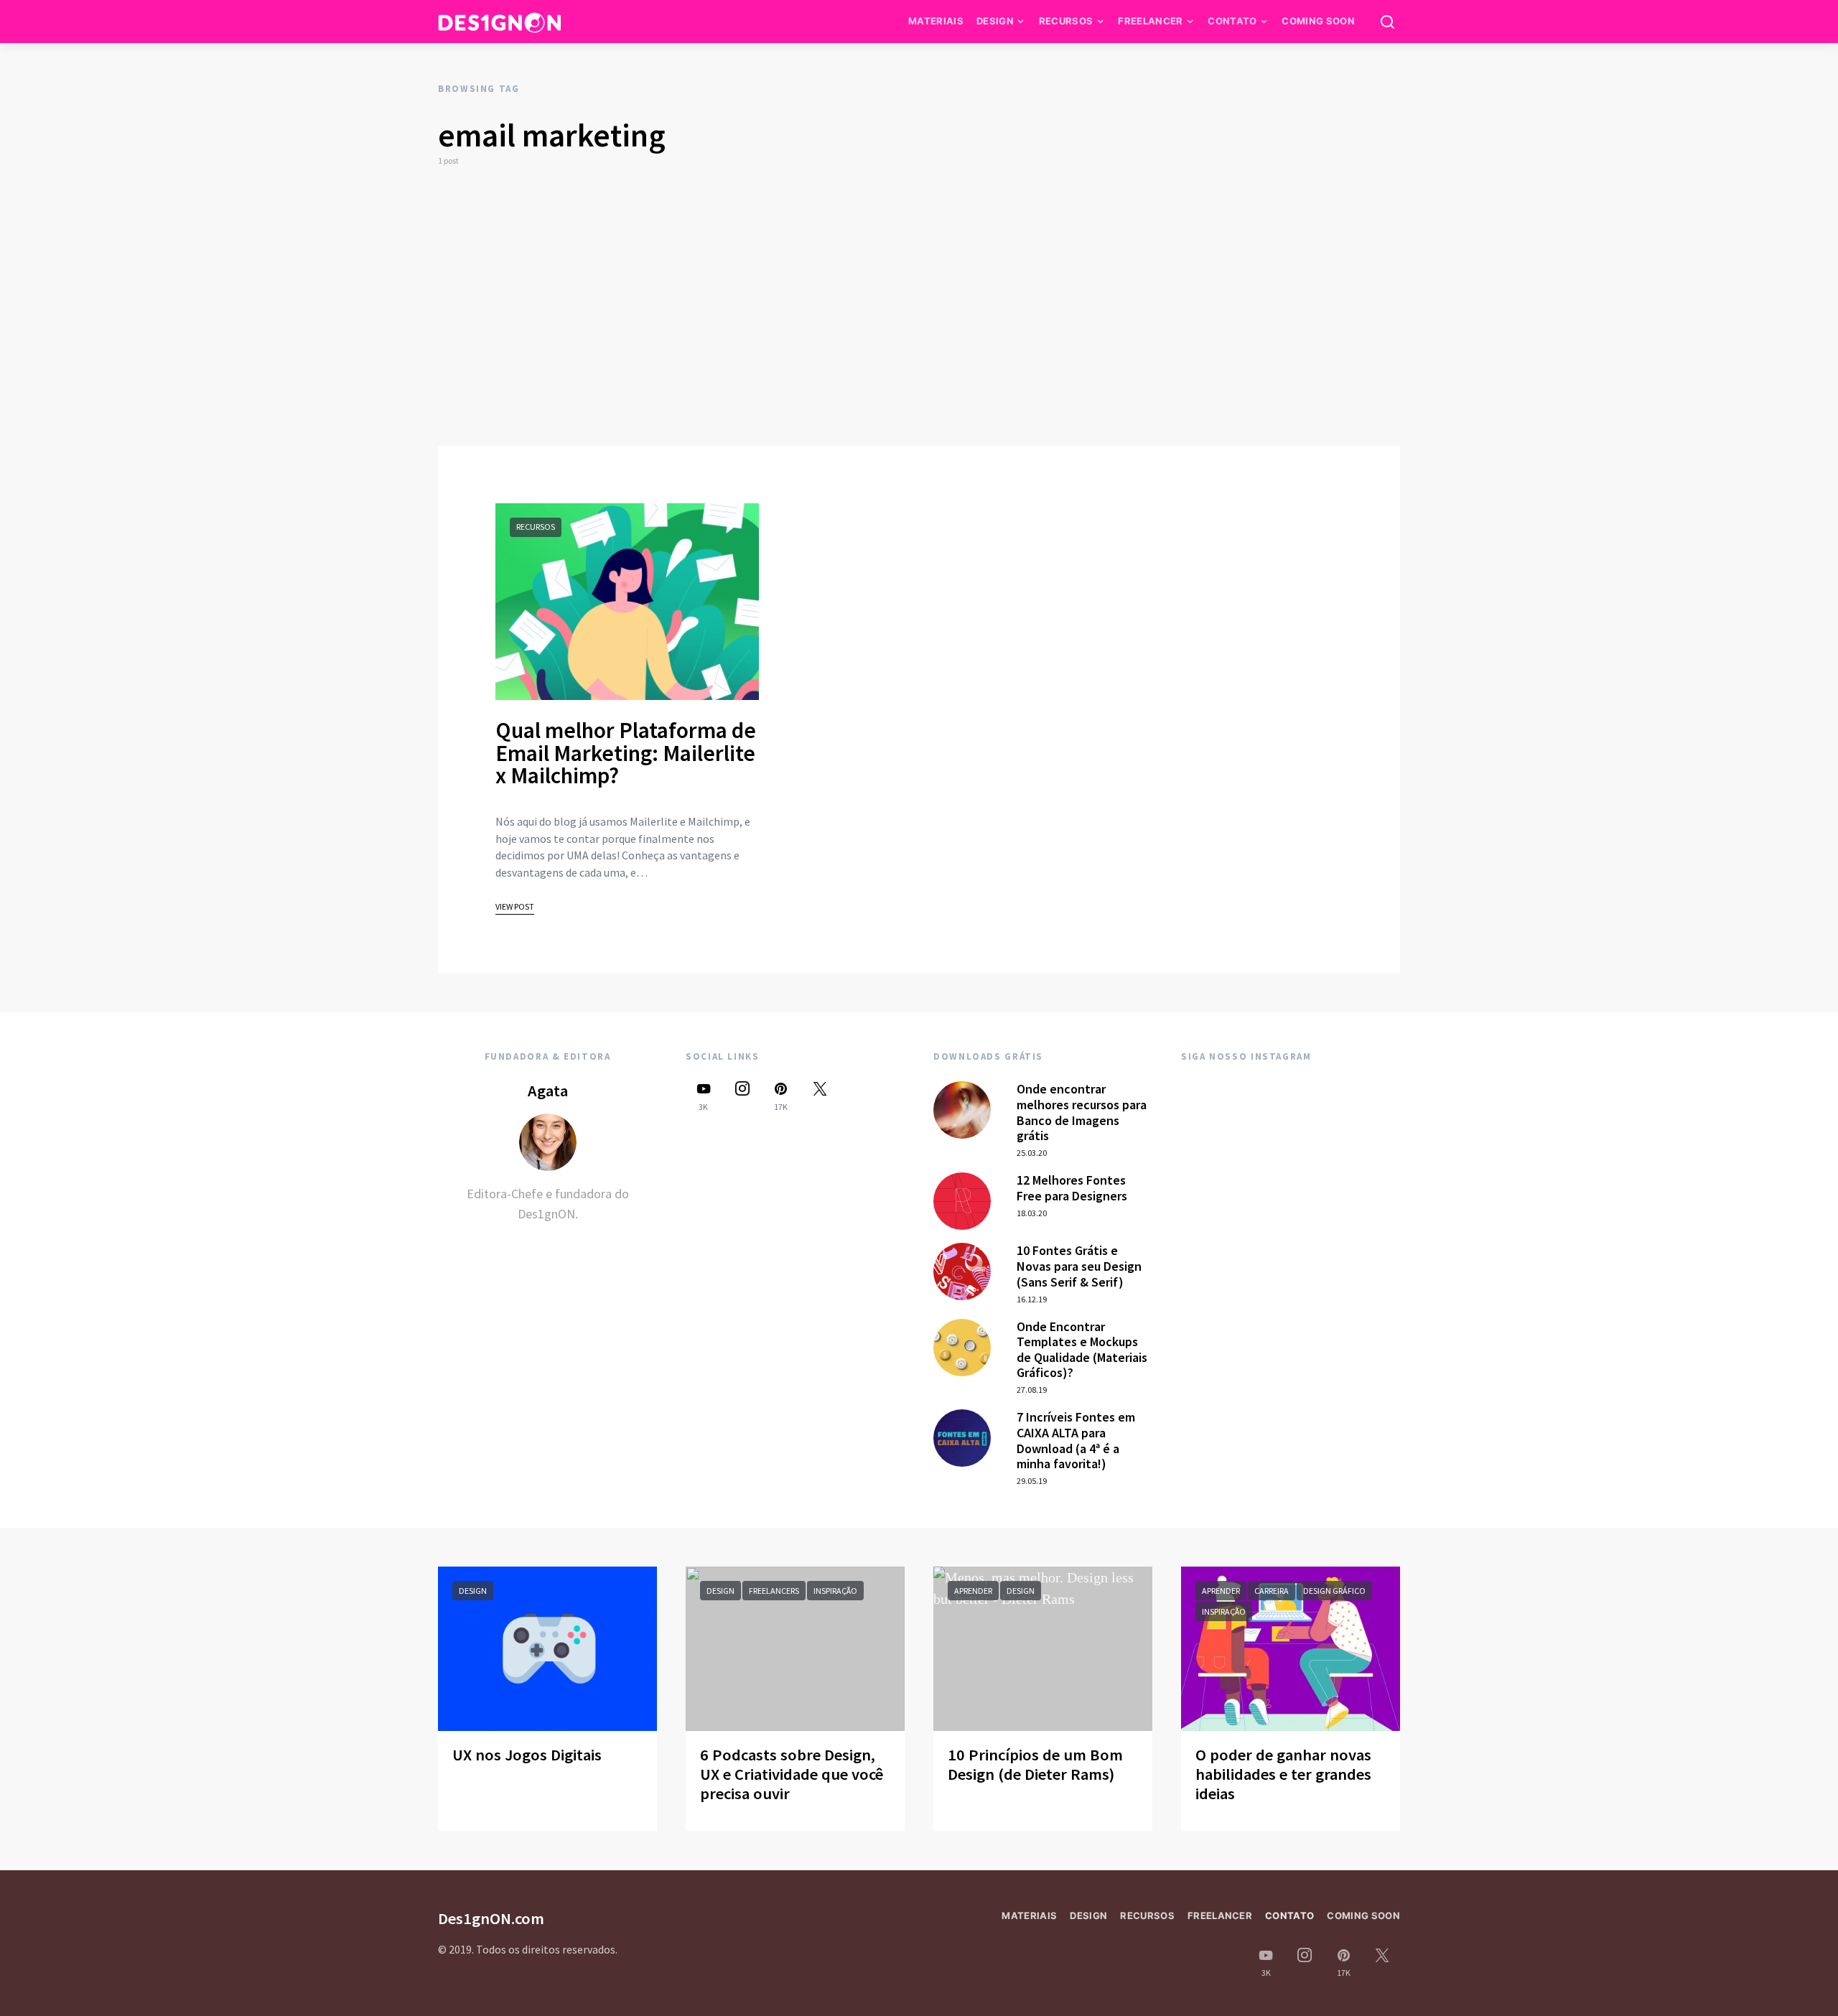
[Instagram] (742, 1096)
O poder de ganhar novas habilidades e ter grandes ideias (1283, 1774)
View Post (515, 906)
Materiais (936, 21)
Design (995, 21)
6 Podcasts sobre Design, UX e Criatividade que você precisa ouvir (792, 1774)
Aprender (973, 1591)
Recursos (1066, 21)
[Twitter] (820, 1096)
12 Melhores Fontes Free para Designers (1072, 1188)
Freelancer (1150, 21)
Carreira (1272, 1591)
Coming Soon (1318, 21)
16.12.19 (1032, 1299)
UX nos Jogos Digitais (527, 1755)
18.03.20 (1032, 1213)
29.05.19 (1032, 1481)
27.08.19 (1032, 1390)
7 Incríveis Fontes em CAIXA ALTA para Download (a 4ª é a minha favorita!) (1076, 1440)
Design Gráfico (1334, 1591)
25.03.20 (1032, 1153)
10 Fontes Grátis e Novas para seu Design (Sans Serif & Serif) (1079, 1266)
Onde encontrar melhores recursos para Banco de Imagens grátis (1082, 1112)
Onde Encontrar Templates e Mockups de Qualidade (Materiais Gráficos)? (1082, 1350)
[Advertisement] (919, 307)
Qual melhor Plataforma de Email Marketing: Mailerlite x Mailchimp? (626, 753)
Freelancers (774, 1591)
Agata (548, 1091)
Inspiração (835, 1591)
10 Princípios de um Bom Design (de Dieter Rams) (1035, 1764)
